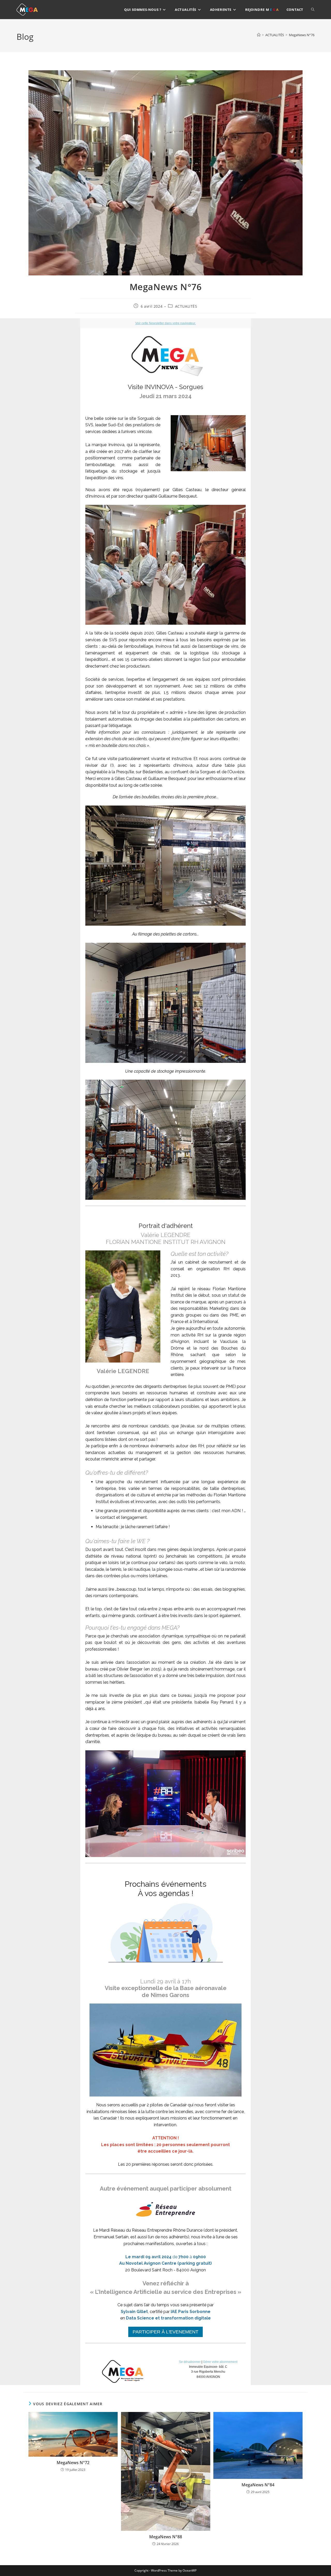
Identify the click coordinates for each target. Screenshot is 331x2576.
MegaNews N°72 (73, 2463)
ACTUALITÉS (186, 306)
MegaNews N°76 (302, 35)
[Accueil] (259, 35)
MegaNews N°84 (258, 2485)
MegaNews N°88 (166, 2537)
